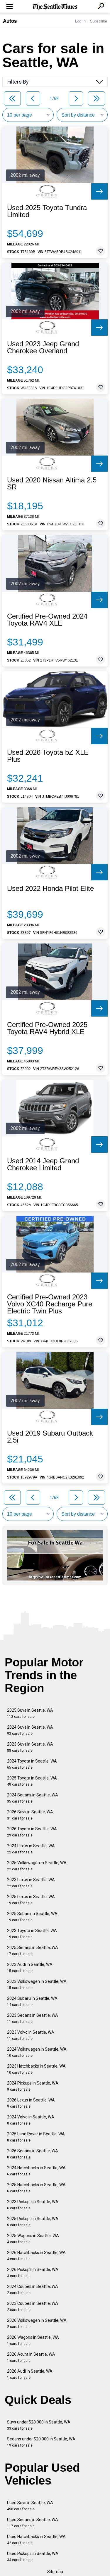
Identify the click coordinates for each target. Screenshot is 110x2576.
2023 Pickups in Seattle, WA (33, 2205)
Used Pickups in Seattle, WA (33, 2557)
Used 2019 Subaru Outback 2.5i (50, 1437)
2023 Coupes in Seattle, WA (33, 2306)
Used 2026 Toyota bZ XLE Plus (48, 756)
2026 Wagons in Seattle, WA (33, 2340)
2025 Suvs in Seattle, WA (30, 1713)
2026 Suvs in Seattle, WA (30, 1815)
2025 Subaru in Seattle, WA (32, 1917)
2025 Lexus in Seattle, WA (31, 1900)
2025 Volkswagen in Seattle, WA (37, 1866)
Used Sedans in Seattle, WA (33, 2523)
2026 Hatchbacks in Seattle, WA (36, 2256)
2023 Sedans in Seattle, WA (33, 2018)
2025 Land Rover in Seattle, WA (36, 2137)
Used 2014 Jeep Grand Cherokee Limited (43, 1164)
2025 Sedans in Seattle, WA (33, 1951)
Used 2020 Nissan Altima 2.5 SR (52, 484)
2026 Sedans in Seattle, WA (33, 2154)
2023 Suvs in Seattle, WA (30, 1747)
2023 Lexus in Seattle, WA (31, 1883)
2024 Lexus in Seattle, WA (31, 1849)
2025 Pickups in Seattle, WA (33, 2222)
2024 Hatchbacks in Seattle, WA (36, 2171)
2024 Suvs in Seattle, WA (30, 1730)
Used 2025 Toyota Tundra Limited (47, 211)
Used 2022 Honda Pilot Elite (50, 889)
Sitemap (55, 2572)
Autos (10, 21)
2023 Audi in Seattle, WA (30, 1968)
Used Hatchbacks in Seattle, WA (36, 2540)
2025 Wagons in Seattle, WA (33, 2239)
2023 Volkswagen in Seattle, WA (37, 1984)
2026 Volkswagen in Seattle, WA (37, 2323)
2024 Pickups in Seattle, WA (33, 2086)
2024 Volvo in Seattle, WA (31, 2120)
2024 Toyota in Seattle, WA (32, 1764)
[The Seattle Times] (55, 7)
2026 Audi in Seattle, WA (30, 2374)
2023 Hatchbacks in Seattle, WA (36, 2069)
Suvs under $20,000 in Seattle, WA (39, 2425)
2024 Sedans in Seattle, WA (33, 1798)
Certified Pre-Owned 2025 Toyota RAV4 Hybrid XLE (47, 1028)
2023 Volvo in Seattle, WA (31, 2035)
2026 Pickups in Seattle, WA (33, 2273)
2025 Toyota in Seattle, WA (32, 1781)
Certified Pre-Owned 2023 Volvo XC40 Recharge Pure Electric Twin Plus (50, 1304)
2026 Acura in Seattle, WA (31, 2357)
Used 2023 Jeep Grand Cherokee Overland (43, 347)
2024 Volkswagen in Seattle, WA (37, 2052)
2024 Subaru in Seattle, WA (32, 2001)
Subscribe (99, 21)
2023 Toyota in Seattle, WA (32, 1934)
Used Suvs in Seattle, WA (30, 2506)
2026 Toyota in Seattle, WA (32, 1832)
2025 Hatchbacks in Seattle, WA (36, 2188)
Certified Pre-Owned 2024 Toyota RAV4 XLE (47, 620)
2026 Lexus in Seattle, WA (31, 2103)
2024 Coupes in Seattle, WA (33, 2290)
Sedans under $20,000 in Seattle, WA (41, 2442)
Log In (80, 21)
